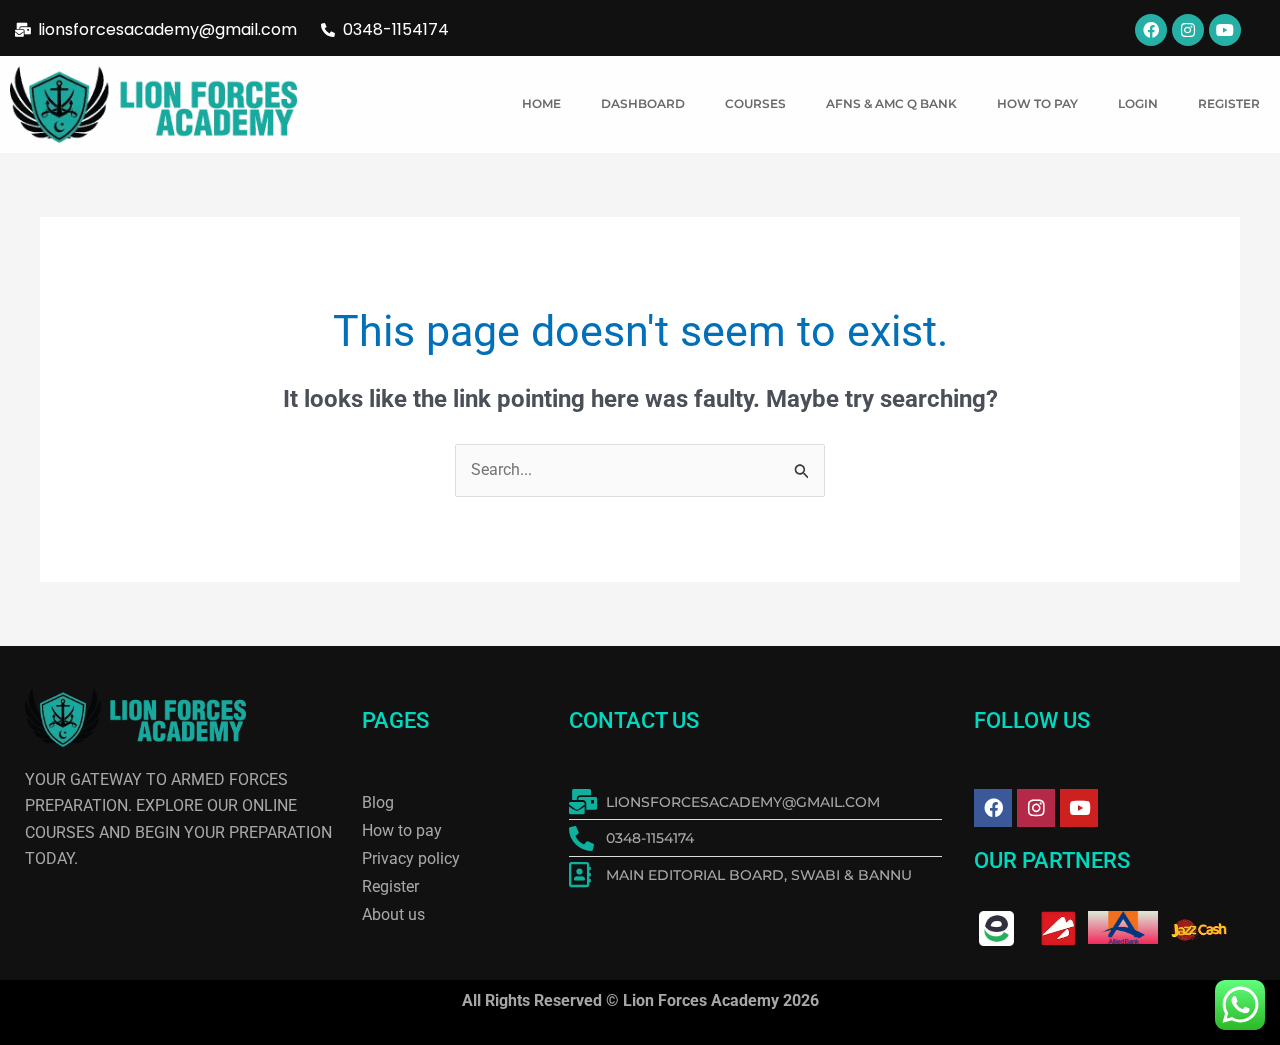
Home (541, 103)
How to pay (1037, 103)
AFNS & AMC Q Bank (891, 103)
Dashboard (643, 103)
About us (393, 914)
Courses (755, 103)
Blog (378, 802)
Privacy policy (411, 858)
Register (1229, 103)
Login (1138, 103)
